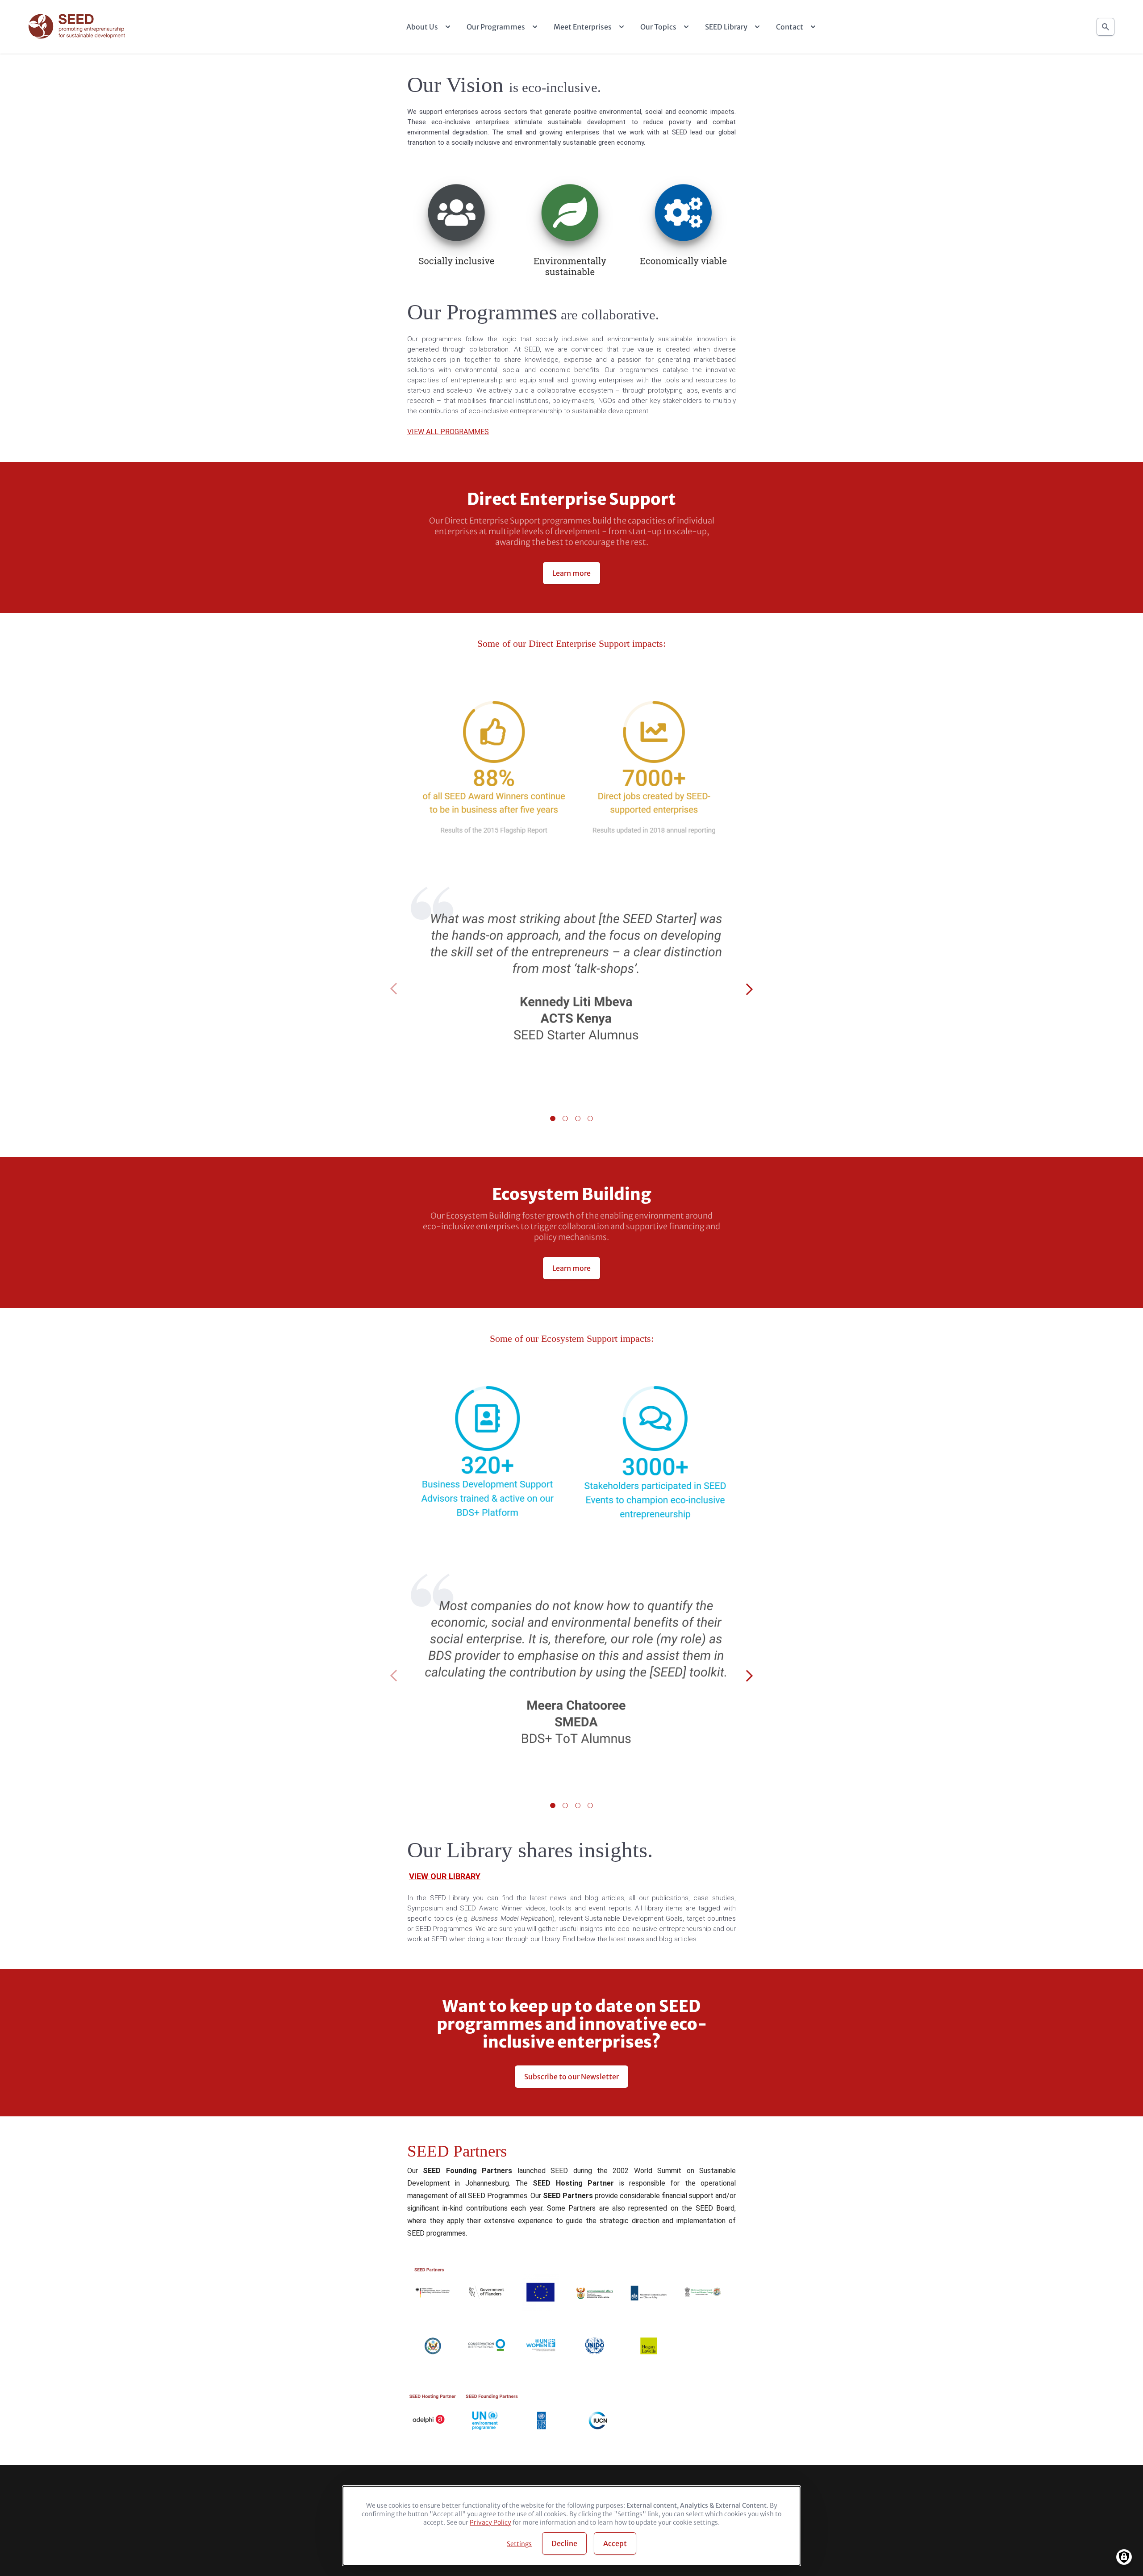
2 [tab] (565, 1118)
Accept (615, 2543)
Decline (564, 2543)
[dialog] (571, 2526)
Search (1105, 27)
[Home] (78, 27)
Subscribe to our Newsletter (571, 2077)
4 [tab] (590, 1118)
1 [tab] (553, 1118)
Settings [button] (519, 2544)
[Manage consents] (1124, 2557)
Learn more (571, 573)
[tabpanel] (571, 990)
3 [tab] (578, 1118)
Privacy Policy (490, 2522)
